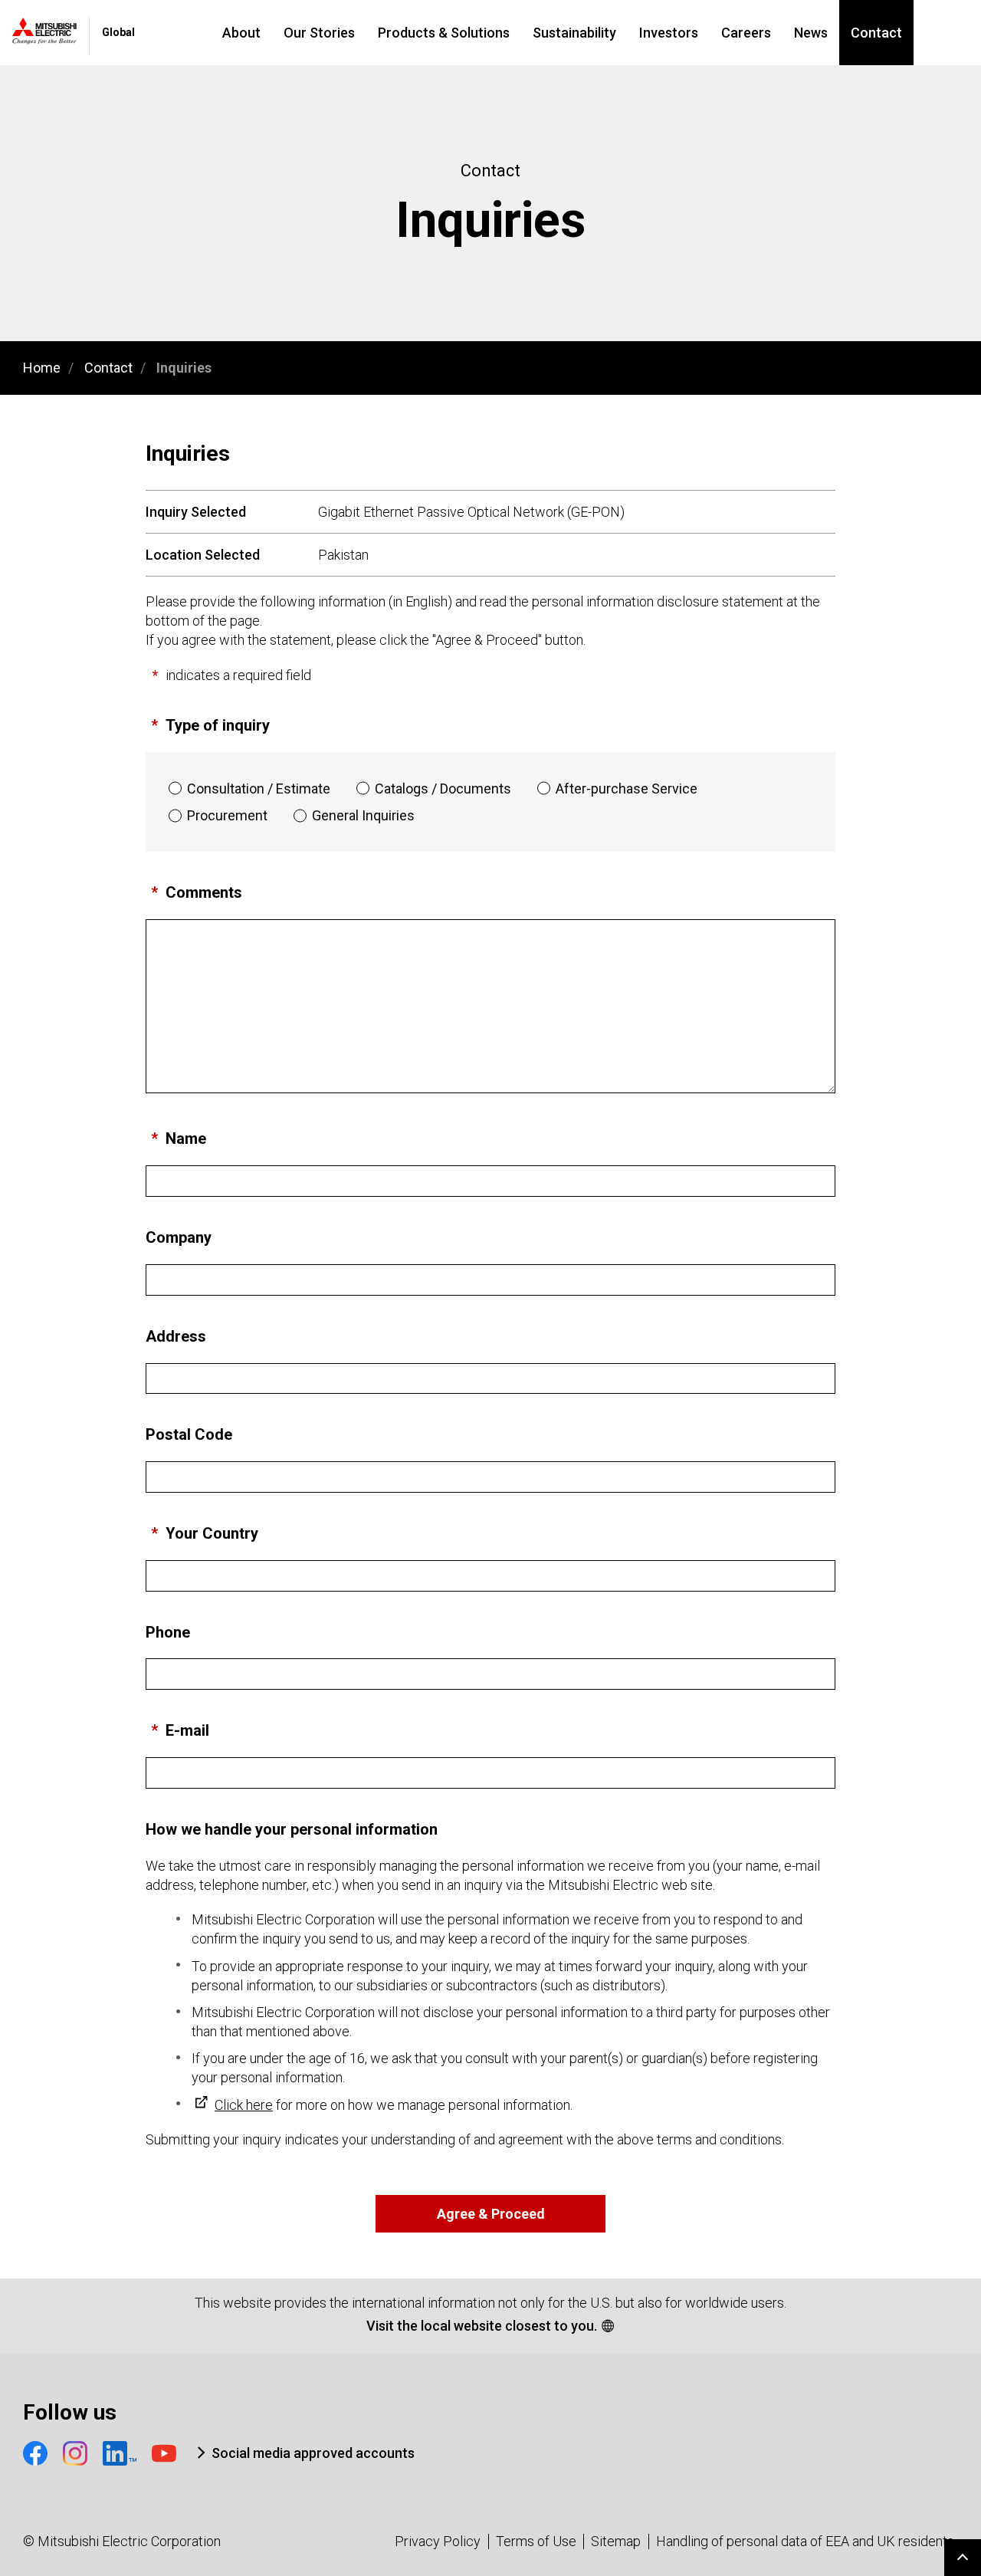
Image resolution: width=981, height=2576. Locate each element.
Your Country (212, 1533)
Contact (876, 33)
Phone (168, 1632)
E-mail (187, 1730)
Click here (244, 2105)
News (811, 33)
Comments (204, 892)
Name (186, 1138)
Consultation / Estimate (259, 789)
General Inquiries (363, 815)
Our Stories (319, 33)
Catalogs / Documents (443, 789)
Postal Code (189, 1434)
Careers (746, 33)
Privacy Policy (438, 2541)
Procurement (227, 815)
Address (176, 1336)
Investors (669, 33)
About (241, 33)
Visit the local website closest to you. (482, 2326)
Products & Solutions (444, 33)
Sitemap (616, 2541)
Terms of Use (536, 2541)
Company (179, 1237)
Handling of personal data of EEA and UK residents (805, 2541)
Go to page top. (963, 2558)
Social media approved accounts (313, 2453)
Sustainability (574, 33)
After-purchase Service (627, 789)
